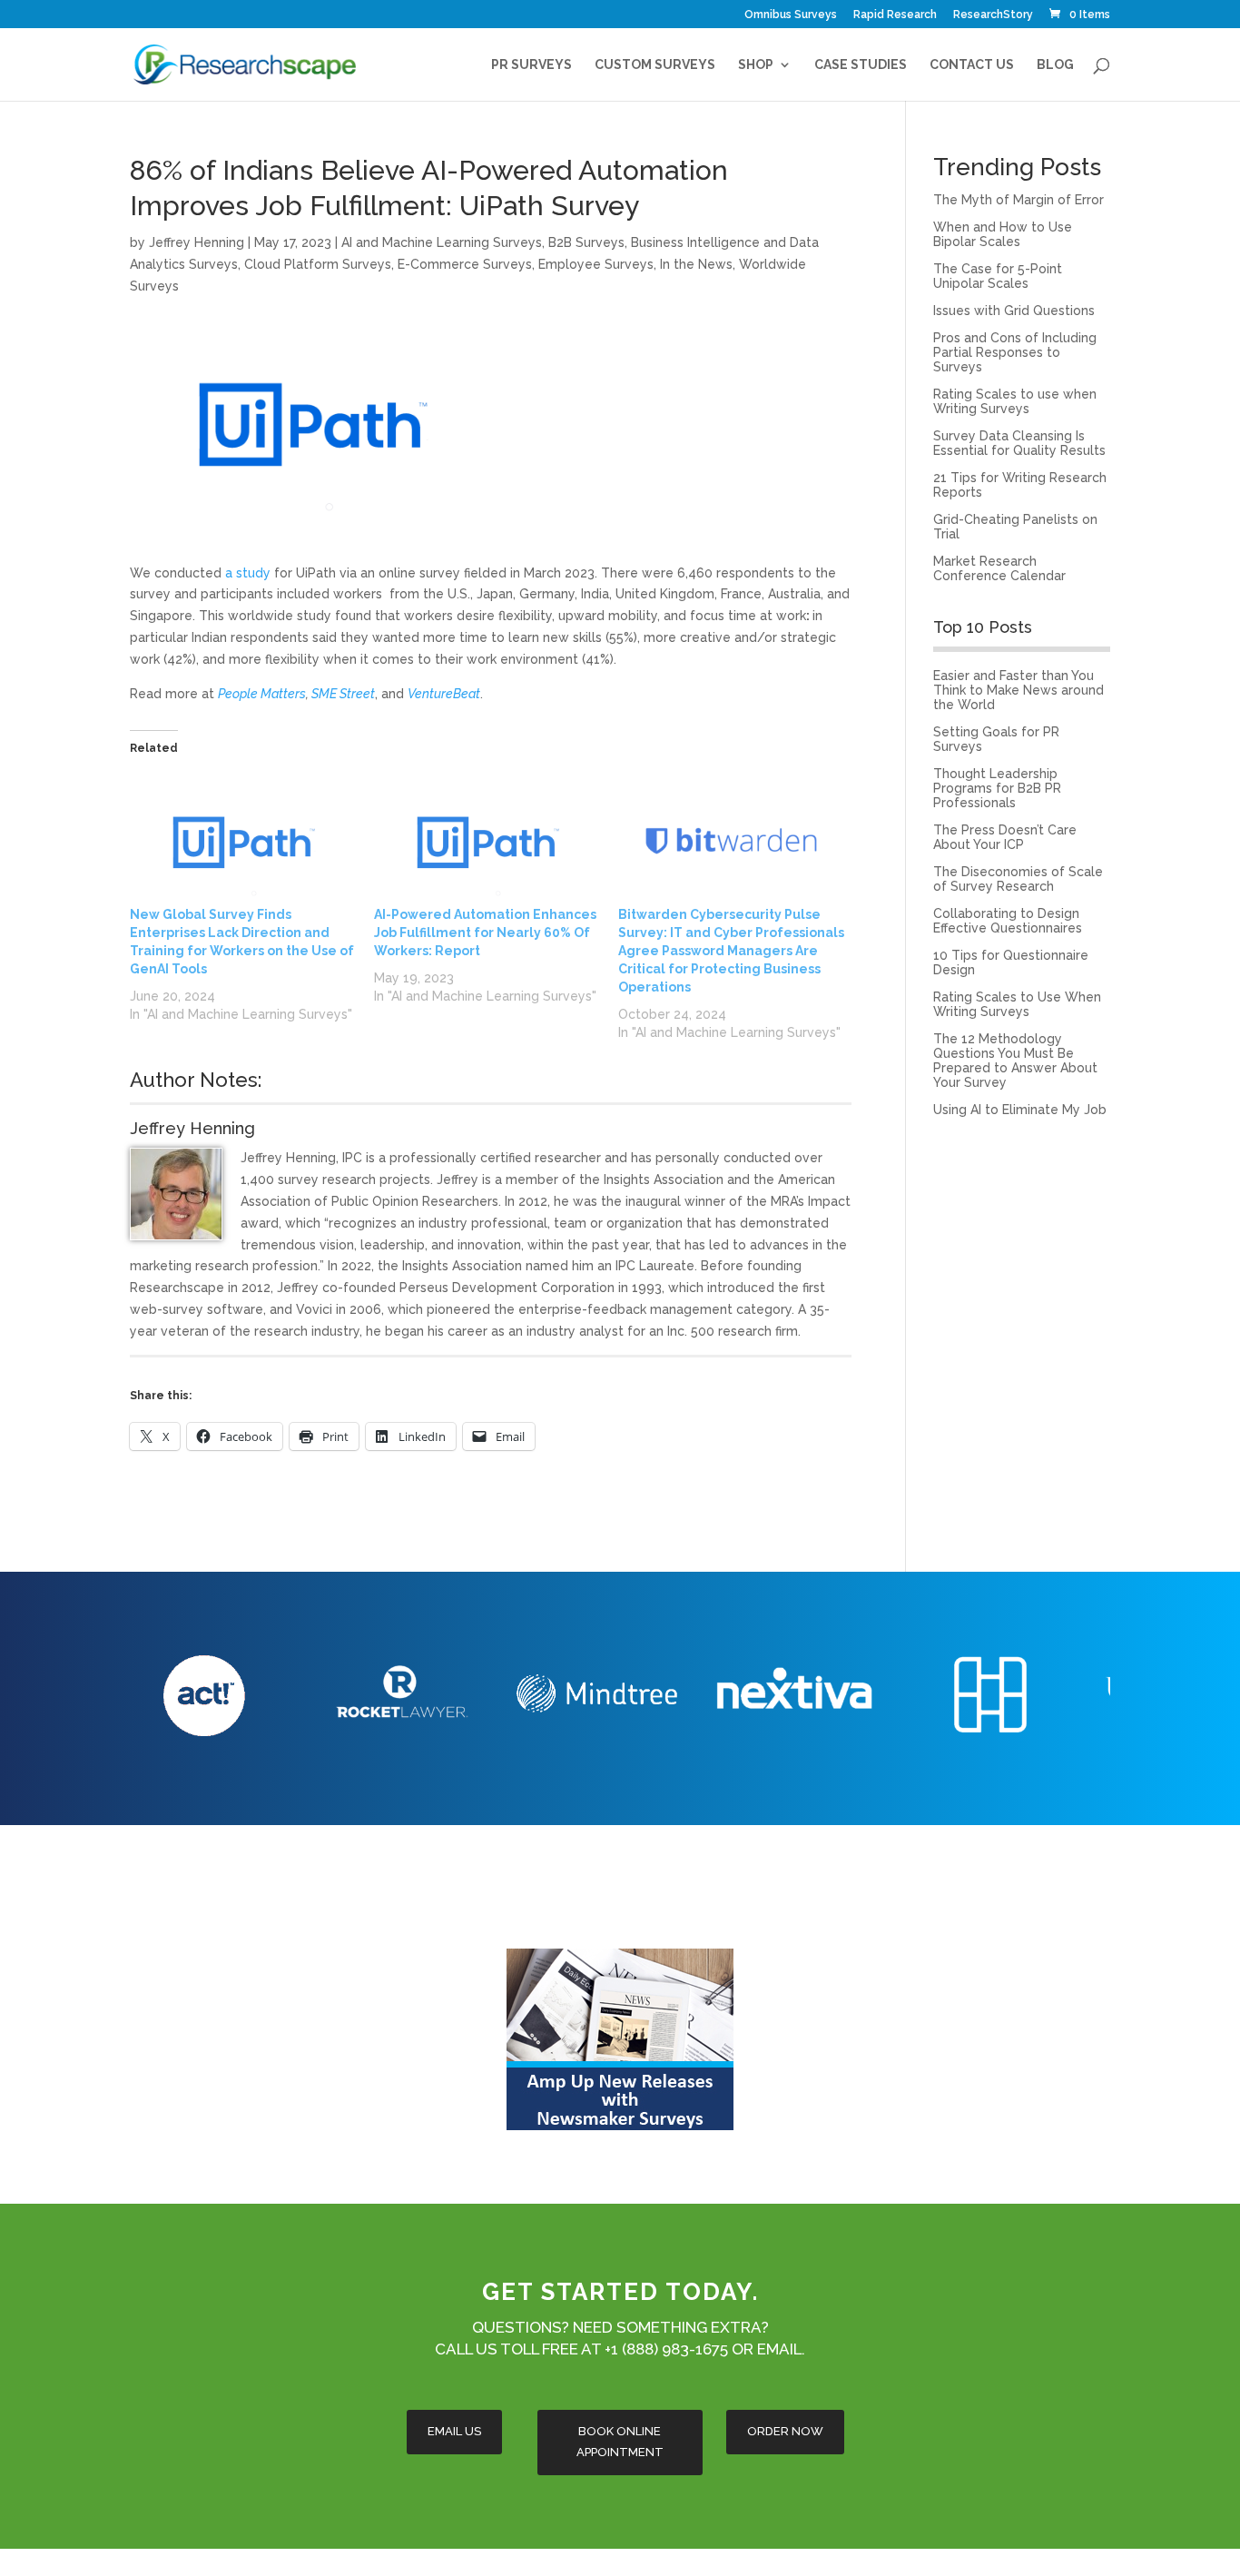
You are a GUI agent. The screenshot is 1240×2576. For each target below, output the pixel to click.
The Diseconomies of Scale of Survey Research (1018, 879)
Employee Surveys (596, 264)
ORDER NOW (785, 2431)
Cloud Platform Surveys (318, 264)
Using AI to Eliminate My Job (1020, 1110)
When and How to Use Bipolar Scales (1003, 234)
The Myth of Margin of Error (1019, 200)
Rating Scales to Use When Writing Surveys (1017, 1004)
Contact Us (972, 65)
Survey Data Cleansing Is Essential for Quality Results (1019, 443)
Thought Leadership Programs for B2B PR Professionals (997, 788)
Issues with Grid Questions (1014, 311)
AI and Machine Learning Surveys (442, 242)
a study (248, 573)
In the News (696, 264)
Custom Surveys (655, 65)
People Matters (262, 694)
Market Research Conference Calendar (999, 568)
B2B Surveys (586, 242)
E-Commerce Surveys (465, 264)
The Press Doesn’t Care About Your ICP (1005, 837)
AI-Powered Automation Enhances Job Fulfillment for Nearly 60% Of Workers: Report (485, 933)
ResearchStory (993, 15)
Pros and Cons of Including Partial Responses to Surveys (1015, 352)
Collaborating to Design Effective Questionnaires (1008, 921)
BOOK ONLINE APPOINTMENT (620, 2441)
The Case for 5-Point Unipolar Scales (998, 276)
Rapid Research (895, 15)
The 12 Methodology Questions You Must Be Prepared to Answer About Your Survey (1015, 1061)
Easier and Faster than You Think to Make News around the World (1019, 690)
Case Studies (861, 65)
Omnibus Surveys (791, 15)
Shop (756, 65)
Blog (1055, 65)
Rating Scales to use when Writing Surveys (1015, 401)
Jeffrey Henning (197, 242)
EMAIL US (454, 2431)
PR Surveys (531, 65)
